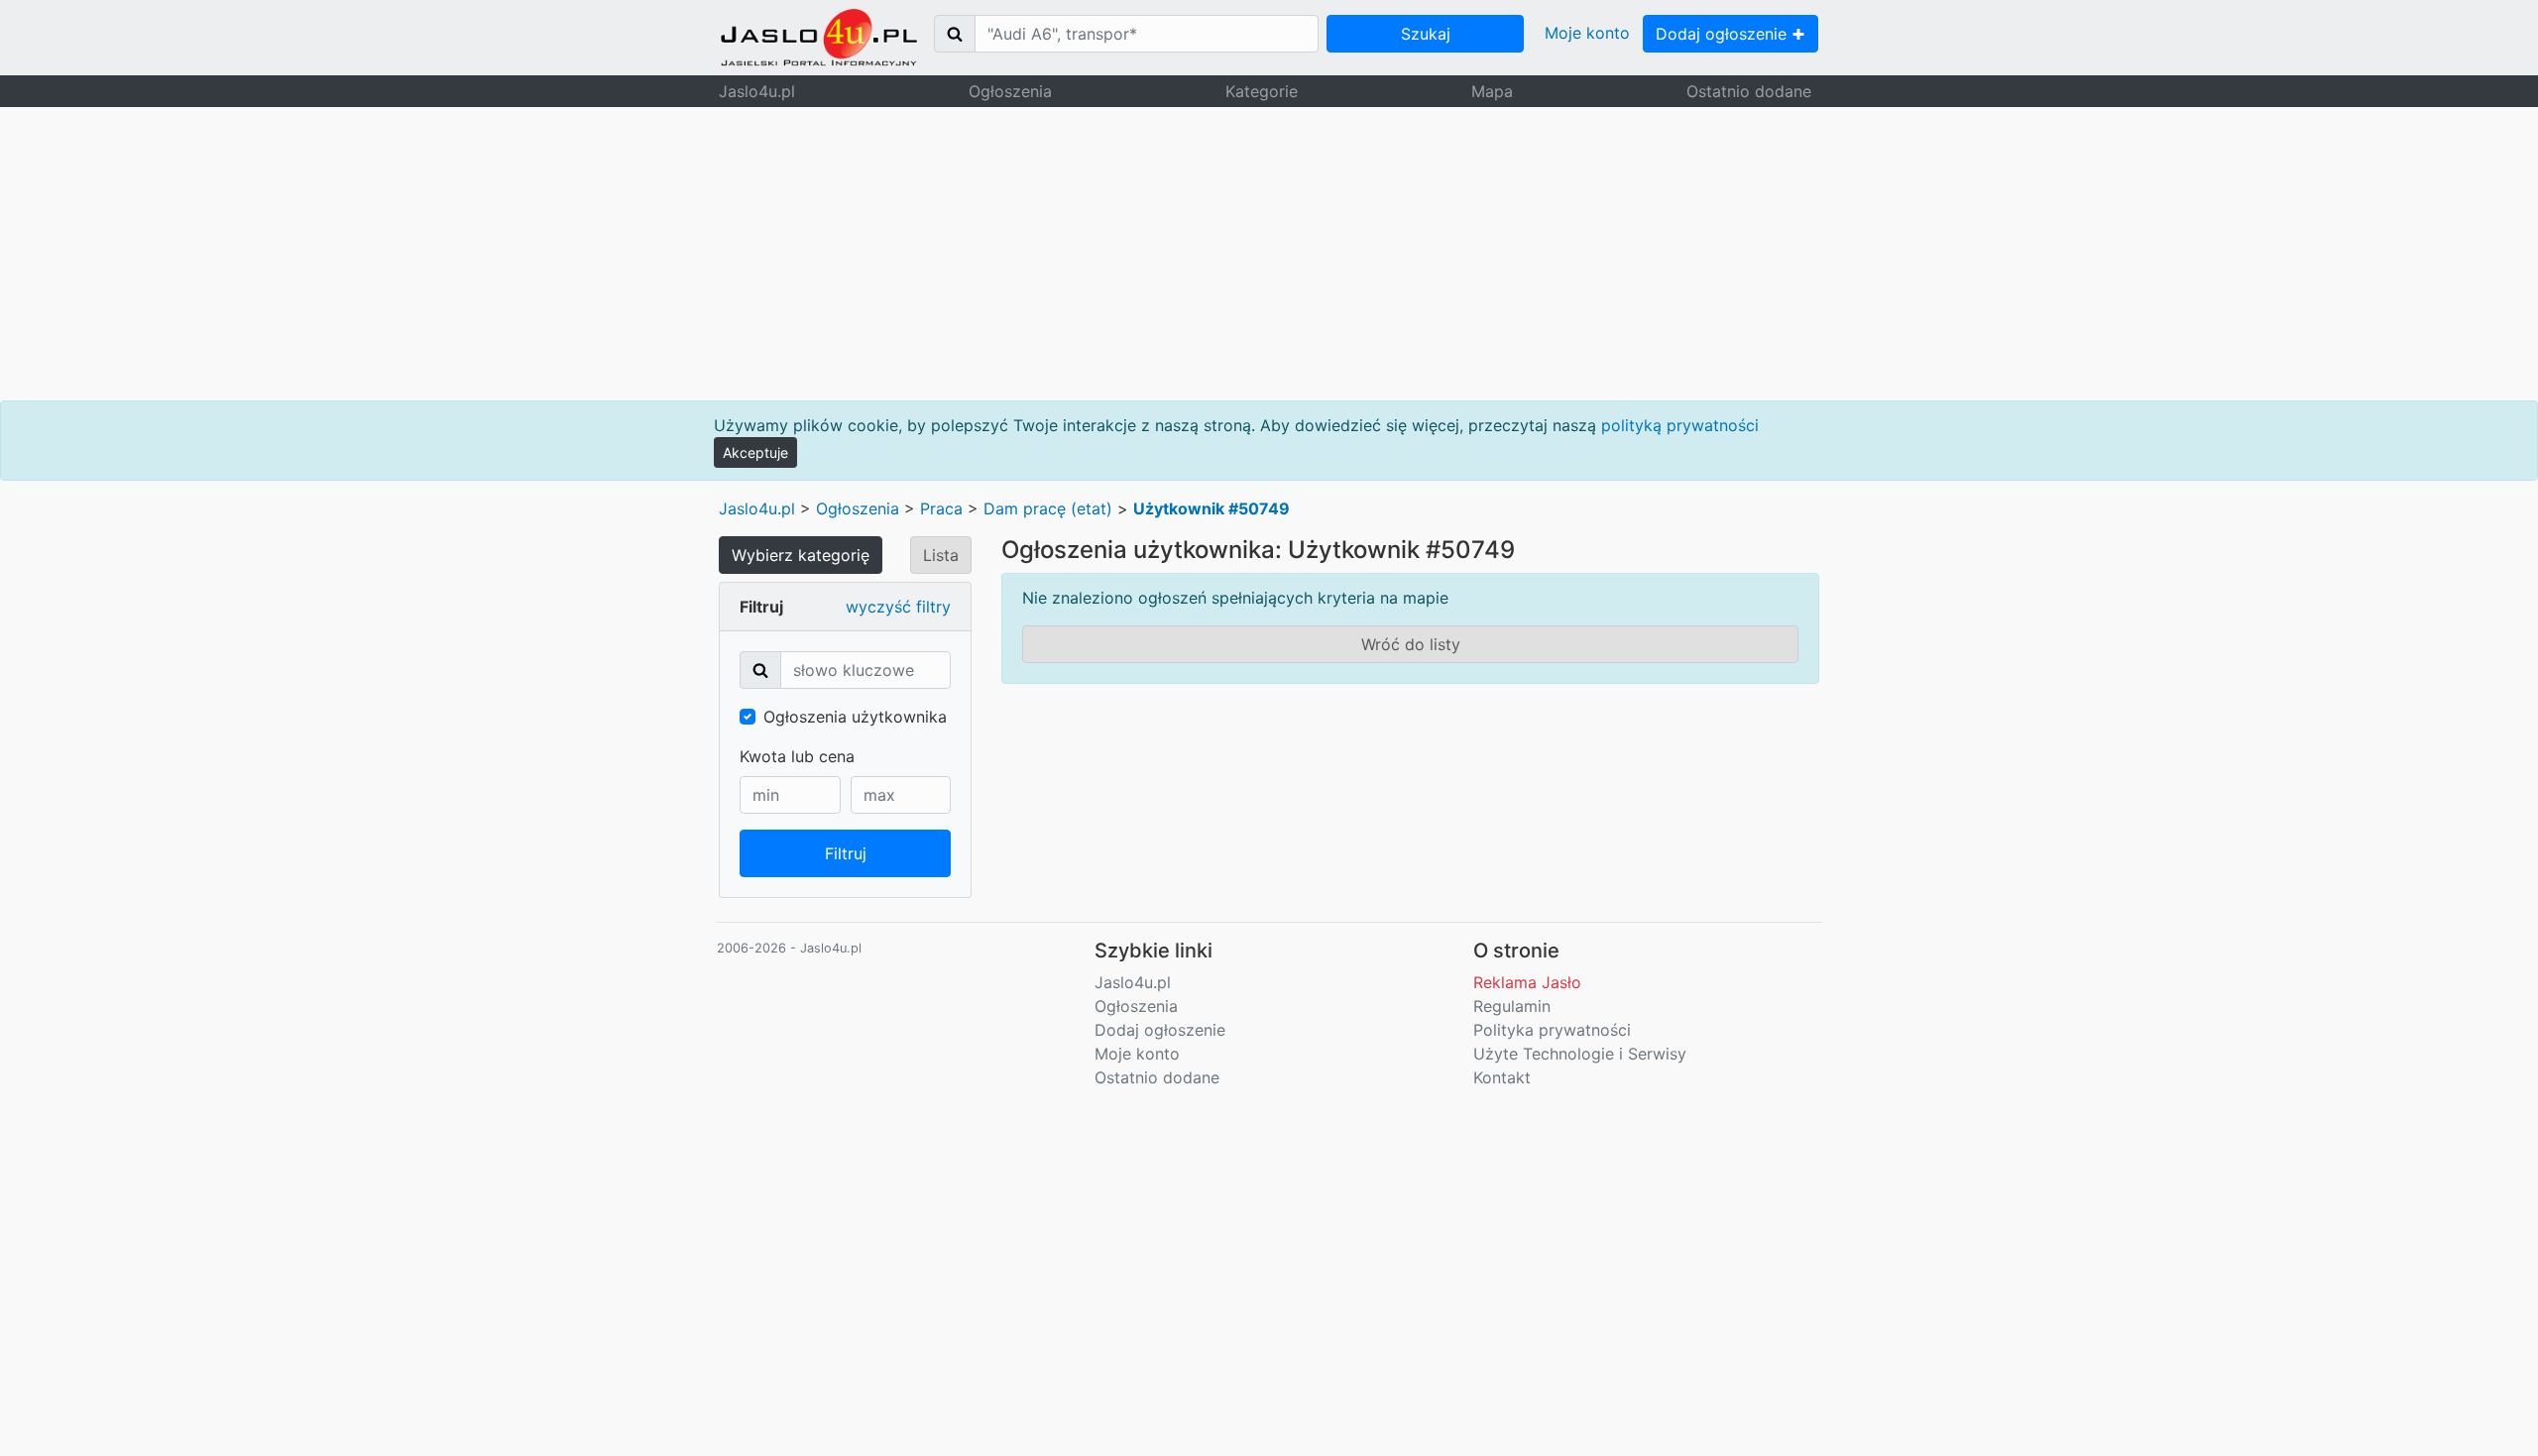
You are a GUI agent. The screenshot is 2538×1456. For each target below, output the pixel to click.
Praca (941, 508)
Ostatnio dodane (1749, 91)
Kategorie (1262, 91)
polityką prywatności (1680, 425)
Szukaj (1426, 34)
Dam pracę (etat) (1048, 508)
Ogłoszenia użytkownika (855, 717)
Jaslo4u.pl (757, 91)
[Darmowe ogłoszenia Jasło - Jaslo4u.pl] (819, 38)
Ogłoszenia (1010, 91)
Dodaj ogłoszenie (1724, 34)
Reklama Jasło (1527, 982)
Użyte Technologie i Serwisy (1580, 1054)
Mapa (1492, 91)
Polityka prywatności (1552, 1030)
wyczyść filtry (898, 607)
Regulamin (1512, 1006)
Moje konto (1587, 33)
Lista (941, 555)
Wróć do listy (1411, 644)
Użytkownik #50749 (1211, 508)
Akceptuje (755, 452)
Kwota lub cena (797, 756)
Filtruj (846, 853)
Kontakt (1502, 1077)
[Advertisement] (1269, 254)
